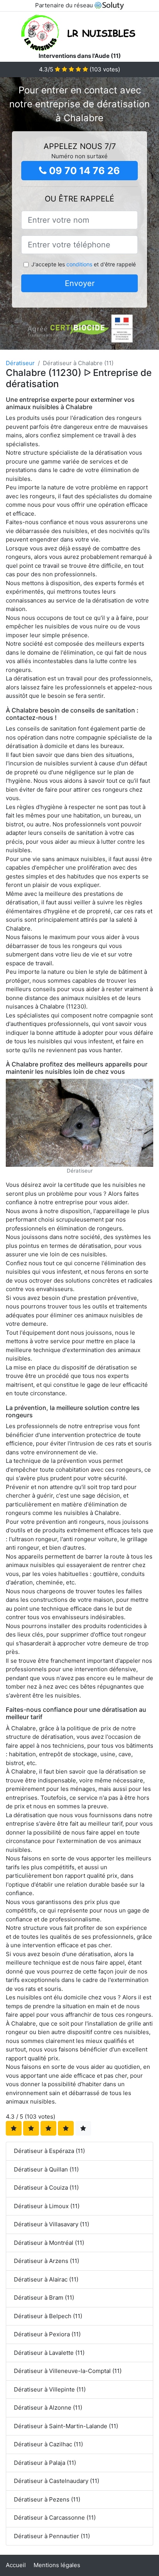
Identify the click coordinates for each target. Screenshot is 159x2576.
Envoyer (80, 283)
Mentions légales (57, 2565)
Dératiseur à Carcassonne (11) (55, 2518)
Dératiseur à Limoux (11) (47, 2206)
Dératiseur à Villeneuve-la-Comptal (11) (68, 2371)
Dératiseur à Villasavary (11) (52, 2224)
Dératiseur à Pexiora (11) (47, 2334)
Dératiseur (20, 363)
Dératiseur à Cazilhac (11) (48, 2444)
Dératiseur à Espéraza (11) (49, 2151)
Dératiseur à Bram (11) (44, 2298)
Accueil (16, 2565)
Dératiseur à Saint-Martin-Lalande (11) (66, 2426)
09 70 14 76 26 (83, 171)
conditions (79, 264)
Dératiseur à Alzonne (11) (48, 2408)
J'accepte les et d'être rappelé (84, 264)
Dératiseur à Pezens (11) (47, 2499)
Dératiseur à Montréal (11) (49, 2243)
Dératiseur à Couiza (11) (46, 2188)
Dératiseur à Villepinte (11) (50, 2389)
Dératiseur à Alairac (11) (46, 2279)
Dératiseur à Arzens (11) (47, 2261)
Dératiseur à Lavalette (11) (49, 2353)
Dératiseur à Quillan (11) (46, 2169)
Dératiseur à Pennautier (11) (52, 2536)
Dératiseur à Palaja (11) (45, 2463)
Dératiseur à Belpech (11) (48, 2316)
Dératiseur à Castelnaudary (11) (57, 2481)
